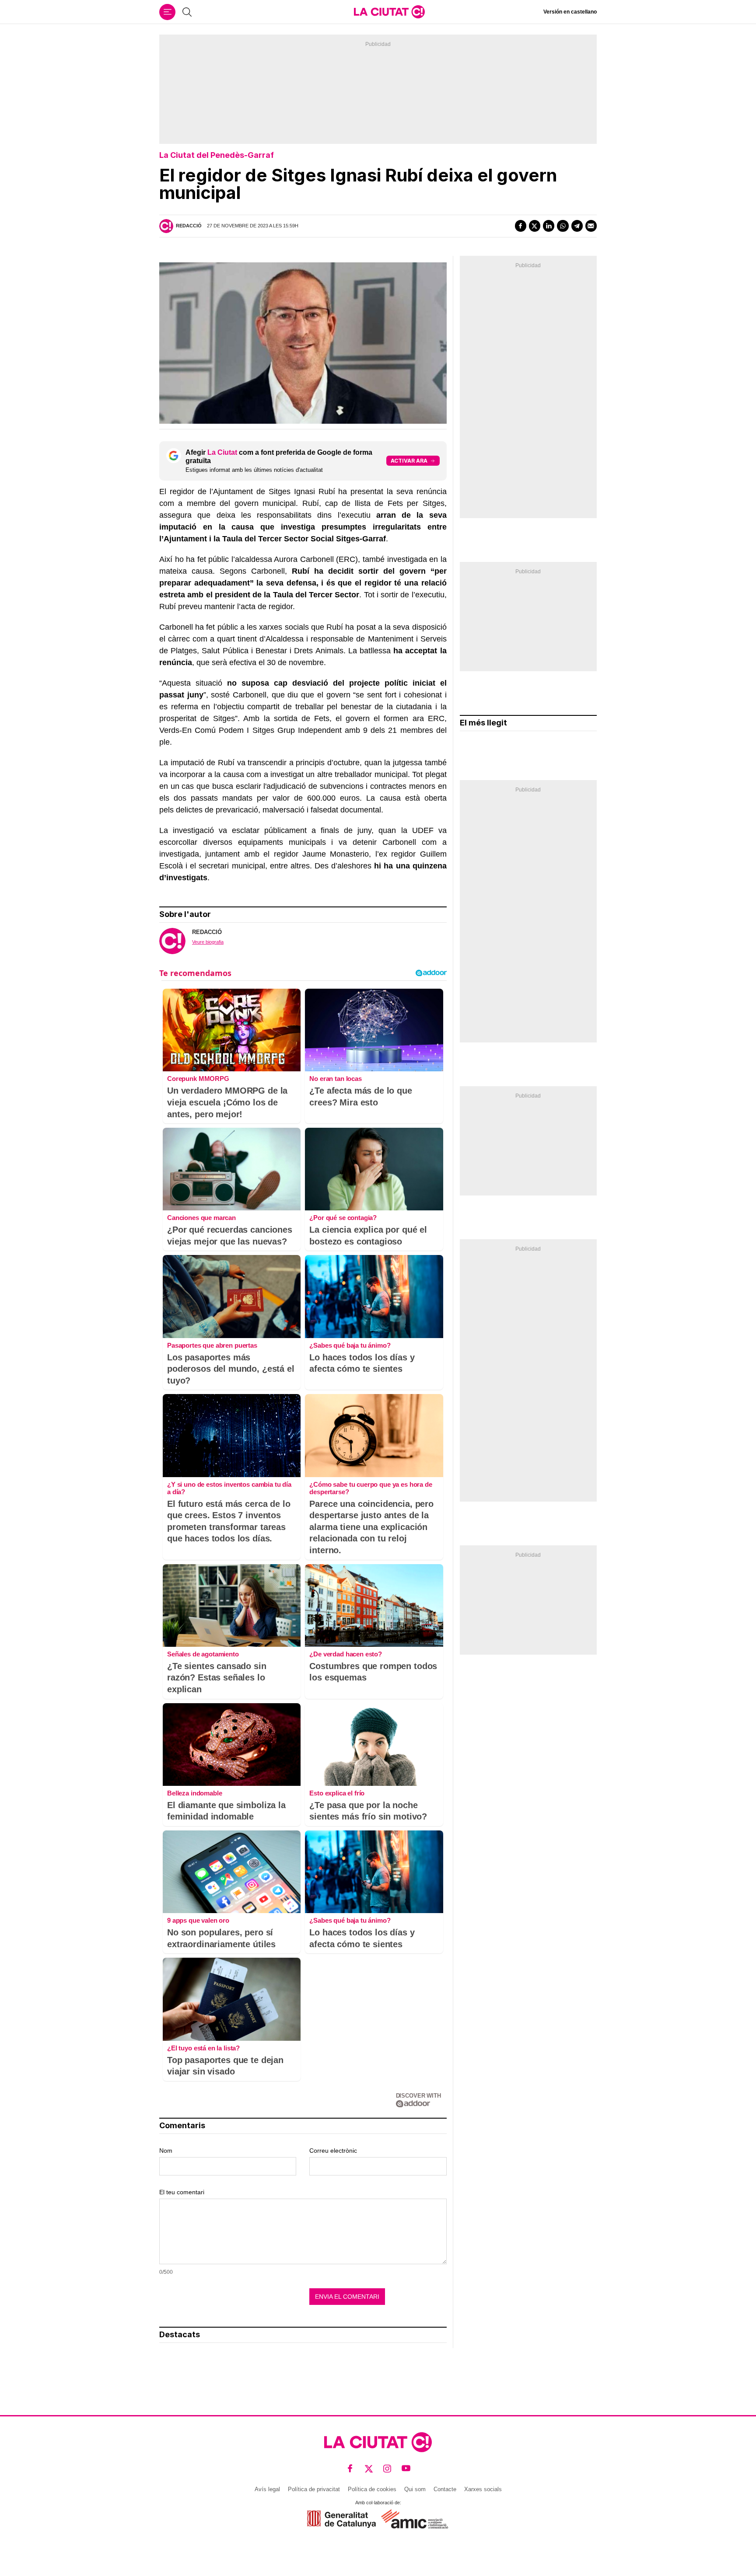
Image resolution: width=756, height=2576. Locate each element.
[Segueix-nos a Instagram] (387, 2468)
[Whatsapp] (563, 226)
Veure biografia (208, 942)
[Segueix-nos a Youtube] (406, 2468)
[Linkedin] (549, 226)
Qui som (415, 2489)
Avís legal (267, 2489)
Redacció (189, 226)
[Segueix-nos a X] (369, 2468)
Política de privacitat (314, 2489)
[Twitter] (535, 226)
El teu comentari (182, 2192)
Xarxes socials (483, 2489)
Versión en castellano (570, 12)
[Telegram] (577, 226)
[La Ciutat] (389, 12)
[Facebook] (521, 226)
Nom (166, 2151)
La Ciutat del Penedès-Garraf (217, 155)
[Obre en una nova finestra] (341, 2519)
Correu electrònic (333, 2151)
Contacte (445, 2489)
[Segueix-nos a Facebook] (350, 2468)
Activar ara (409, 461)
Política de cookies (372, 2489)
